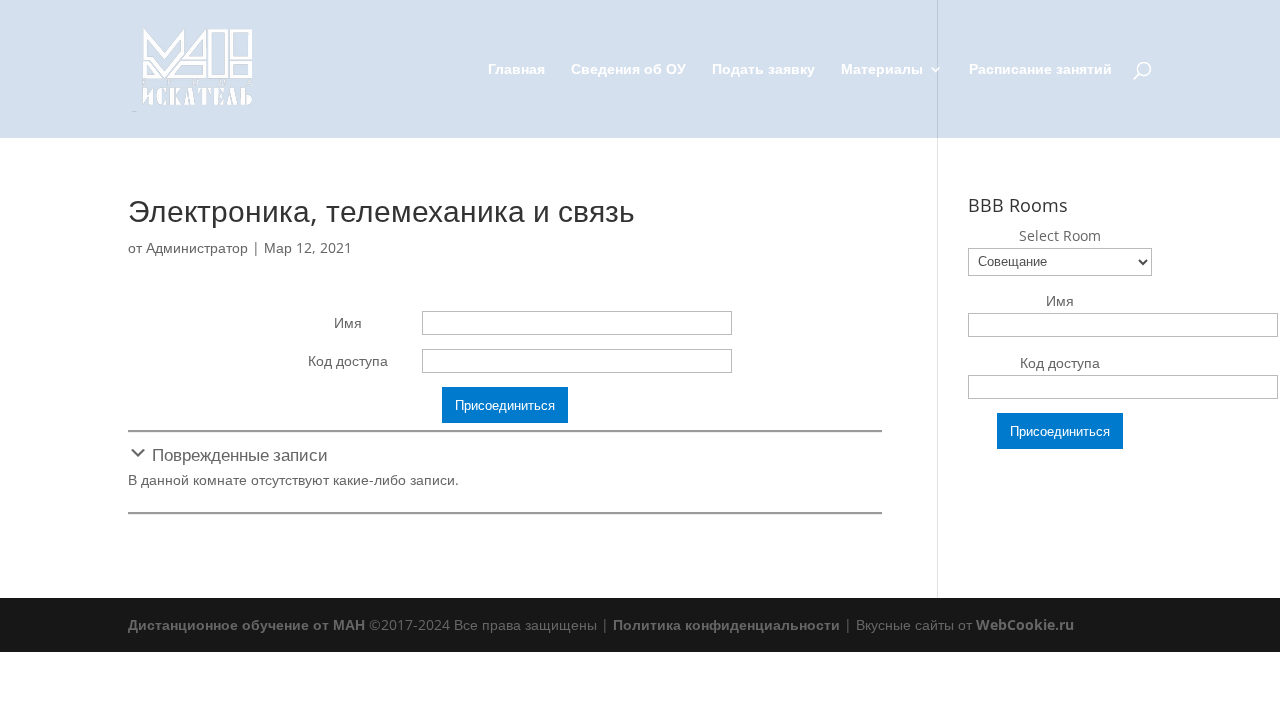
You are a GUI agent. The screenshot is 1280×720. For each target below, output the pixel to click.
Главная (516, 70)
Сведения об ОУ (628, 70)
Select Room (1060, 235)
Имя (348, 322)
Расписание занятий (1040, 70)
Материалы (882, 70)
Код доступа (348, 360)
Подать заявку (763, 70)
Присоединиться (505, 405)
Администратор (197, 247)
